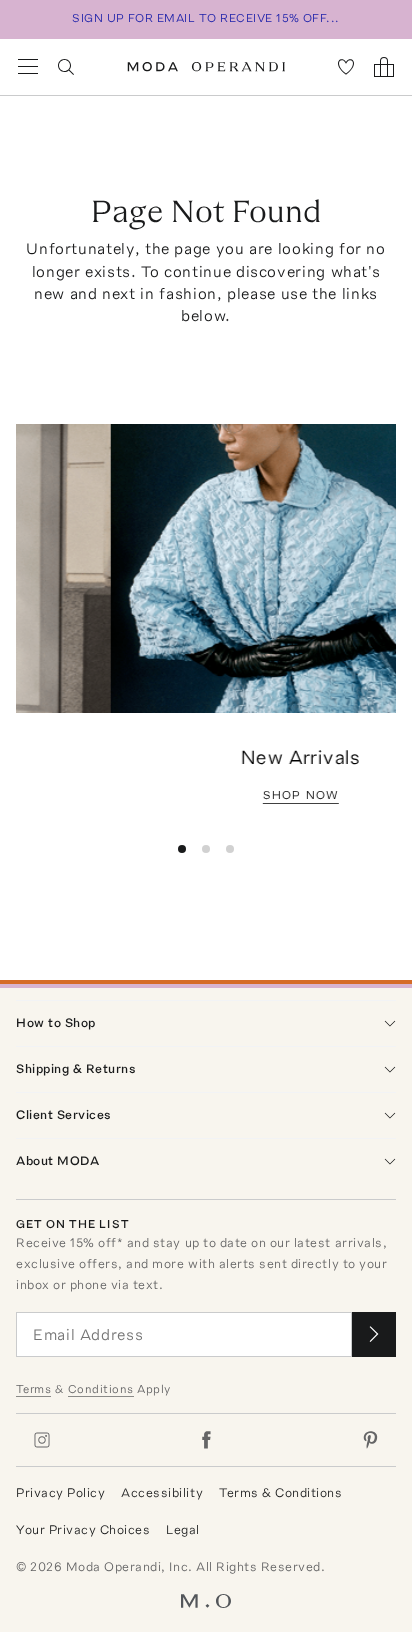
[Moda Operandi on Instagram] (42, 1440)
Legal (183, 1529)
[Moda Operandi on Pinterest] (370, 1440)
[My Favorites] (346, 67)
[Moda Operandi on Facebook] (206, 1440)
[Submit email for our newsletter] (374, 1334)
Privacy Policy (60, 1492)
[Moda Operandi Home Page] (206, 67)
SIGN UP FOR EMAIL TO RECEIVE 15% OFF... (206, 18)
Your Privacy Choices (83, 1529)
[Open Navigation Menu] (28, 67)
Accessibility (162, 1492)
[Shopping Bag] (384, 67)
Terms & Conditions (280, 1492)
